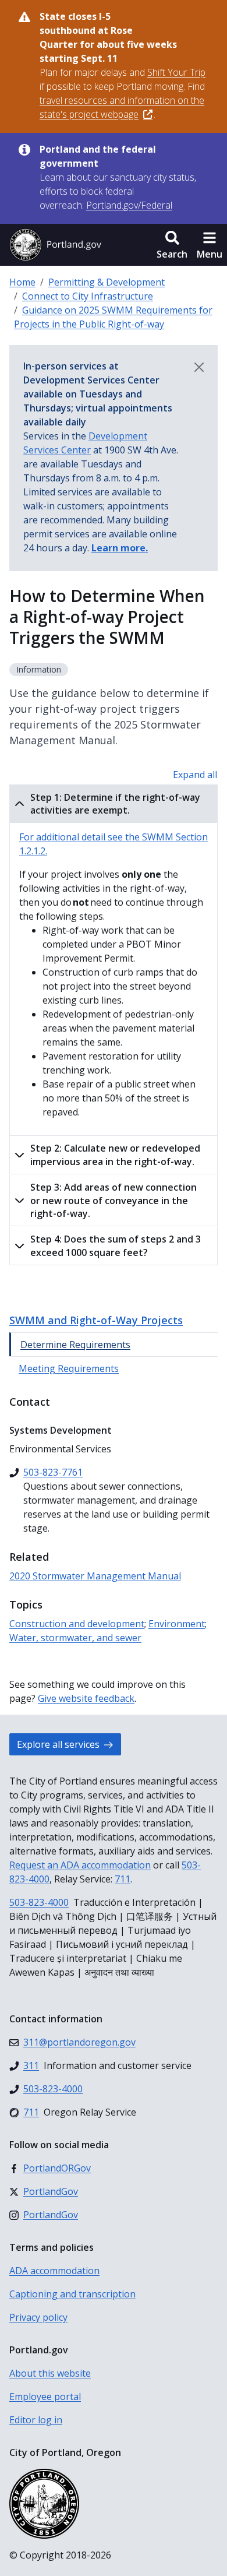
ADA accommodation (54, 2271)
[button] (172, 245)
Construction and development (77, 1624)
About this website (50, 2373)
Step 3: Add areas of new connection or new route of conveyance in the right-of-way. (114, 1200)
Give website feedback (86, 1698)
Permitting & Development (107, 282)
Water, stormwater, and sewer (75, 1638)
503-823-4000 (39, 1902)
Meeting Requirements (69, 1368)
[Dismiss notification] (199, 367)
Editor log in (36, 2420)
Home (22, 282)
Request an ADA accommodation (80, 1865)
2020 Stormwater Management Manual (95, 1576)
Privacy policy (38, 2317)
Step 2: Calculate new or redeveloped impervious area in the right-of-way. (115, 1155)
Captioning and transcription (72, 2294)
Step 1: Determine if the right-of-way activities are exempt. (115, 804)
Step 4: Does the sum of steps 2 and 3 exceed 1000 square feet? (116, 1245)
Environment (177, 1624)
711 (123, 1879)
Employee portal (45, 2396)
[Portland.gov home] (55, 245)
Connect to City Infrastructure (88, 296)
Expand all (195, 775)
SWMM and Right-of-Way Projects (96, 1320)
